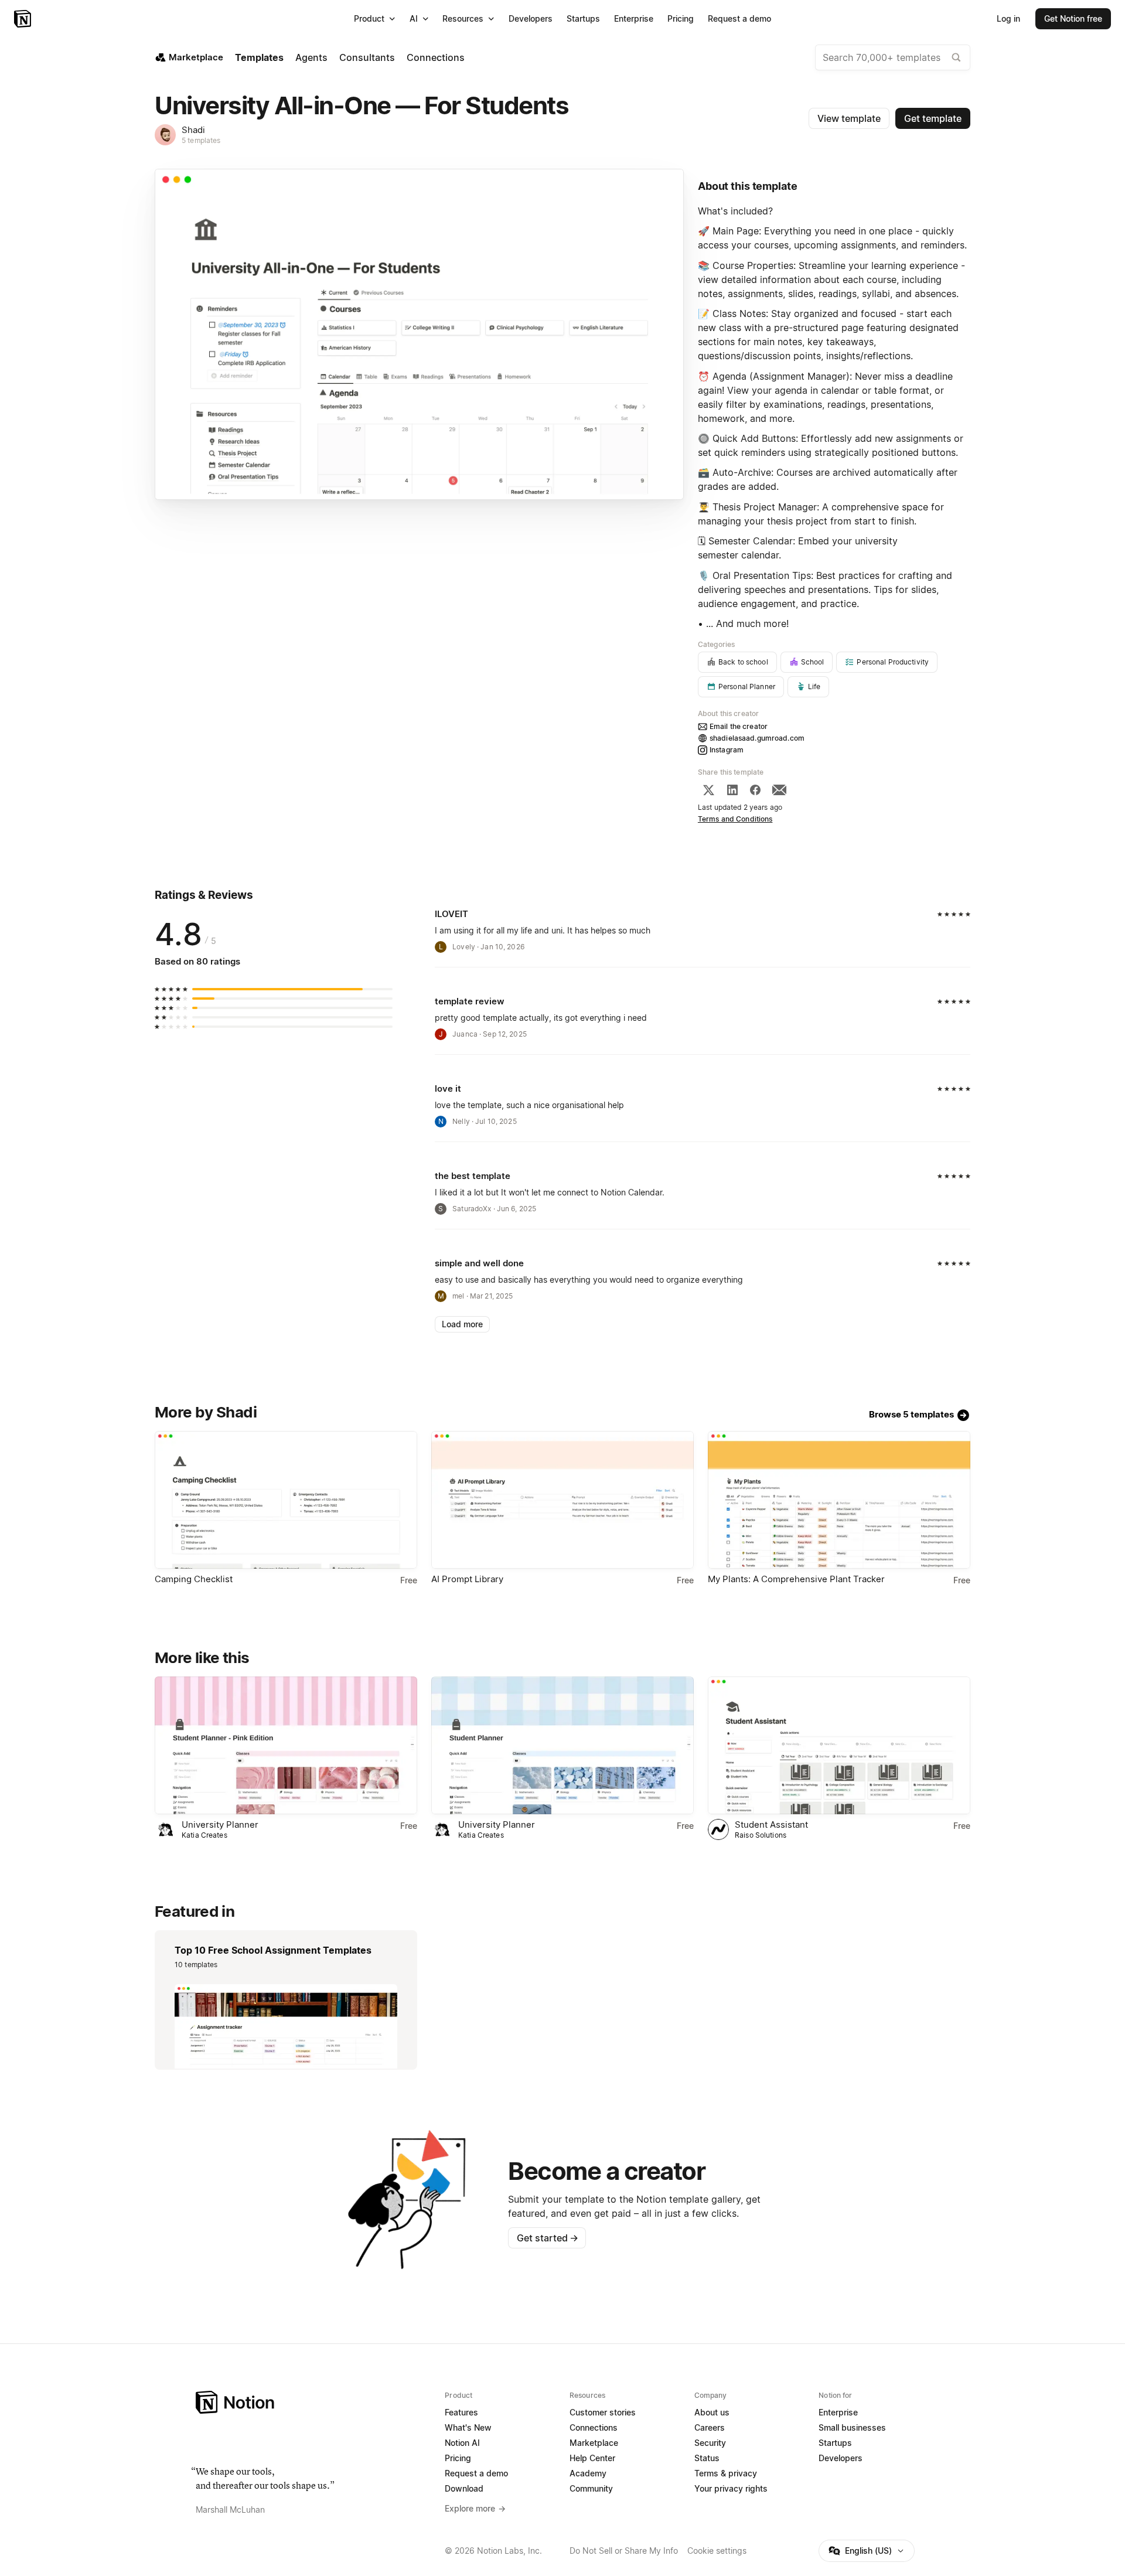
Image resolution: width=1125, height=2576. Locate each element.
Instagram (727, 750)
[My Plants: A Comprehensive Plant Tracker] (839, 1500)
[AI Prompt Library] (562, 1500)
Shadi (193, 130)
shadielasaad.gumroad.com (757, 738)
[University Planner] (286, 1745)
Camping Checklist (194, 1579)
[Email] (779, 790)
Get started (548, 2238)
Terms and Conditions (735, 819)
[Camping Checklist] (286, 1500)
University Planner (220, 1824)
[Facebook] (755, 790)
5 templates (201, 140)
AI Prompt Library (467, 1579)
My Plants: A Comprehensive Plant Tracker (796, 1579)
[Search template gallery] (956, 57)
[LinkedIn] (732, 790)
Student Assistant (771, 1824)
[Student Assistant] (839, 1745)
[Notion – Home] (24, 19)
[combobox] (893, 57)
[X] (708, 790)
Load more (462, 1324)
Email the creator (739, 726)
